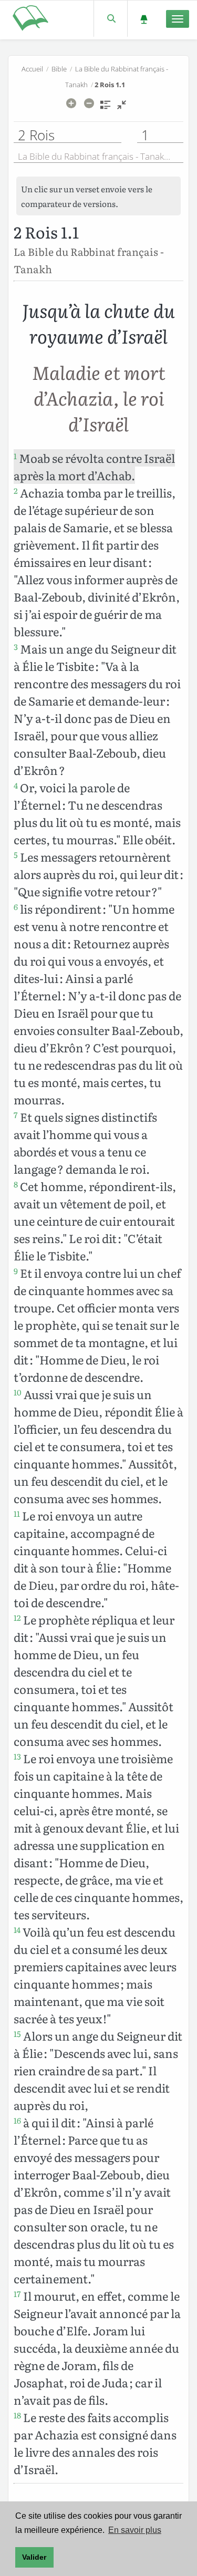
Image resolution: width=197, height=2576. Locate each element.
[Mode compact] (122, 108)
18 (17, 2415)
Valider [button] (34, 2557)
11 (17, 1514)
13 (17, 1756)
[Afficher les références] (105, 108)
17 (17, 2294)
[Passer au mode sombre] (144, 19)
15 (17, 2034)
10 (18, 1392)
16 (17, 2120)
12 (17, 1618)
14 (17, 1930)
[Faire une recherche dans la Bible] (111, 19)
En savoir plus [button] (135, 2530)
